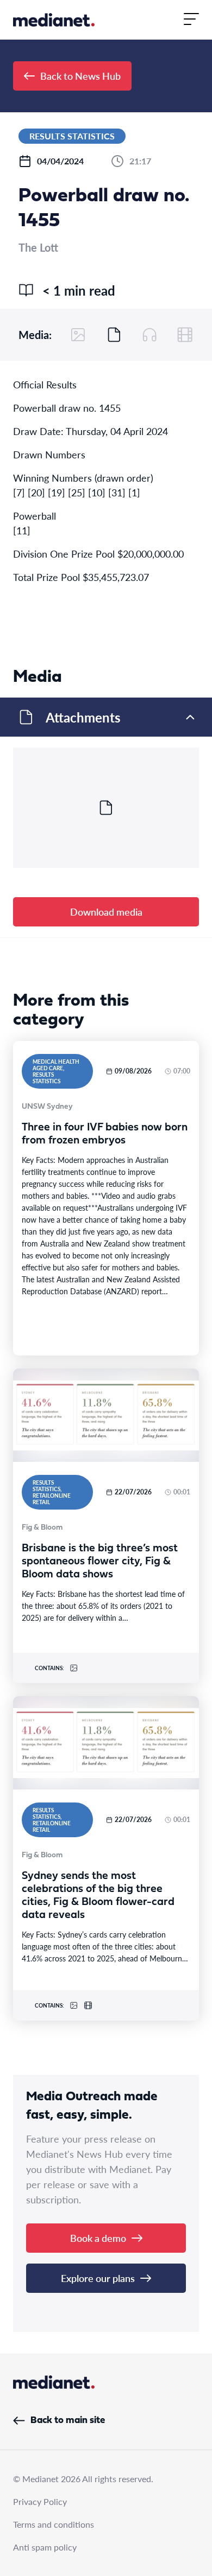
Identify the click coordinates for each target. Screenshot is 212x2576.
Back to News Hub (80, 76)
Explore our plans (98, 2278)
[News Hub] (54, 20)
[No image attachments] (78, 335)
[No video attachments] (185, 335)
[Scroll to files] (114, 335)
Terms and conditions (54, 2524)
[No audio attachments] (149, 335)
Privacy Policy (40, 2501)
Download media (106, 912)
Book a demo (98, 2238)
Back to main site (68, 2421)
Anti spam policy (45, 2547)
